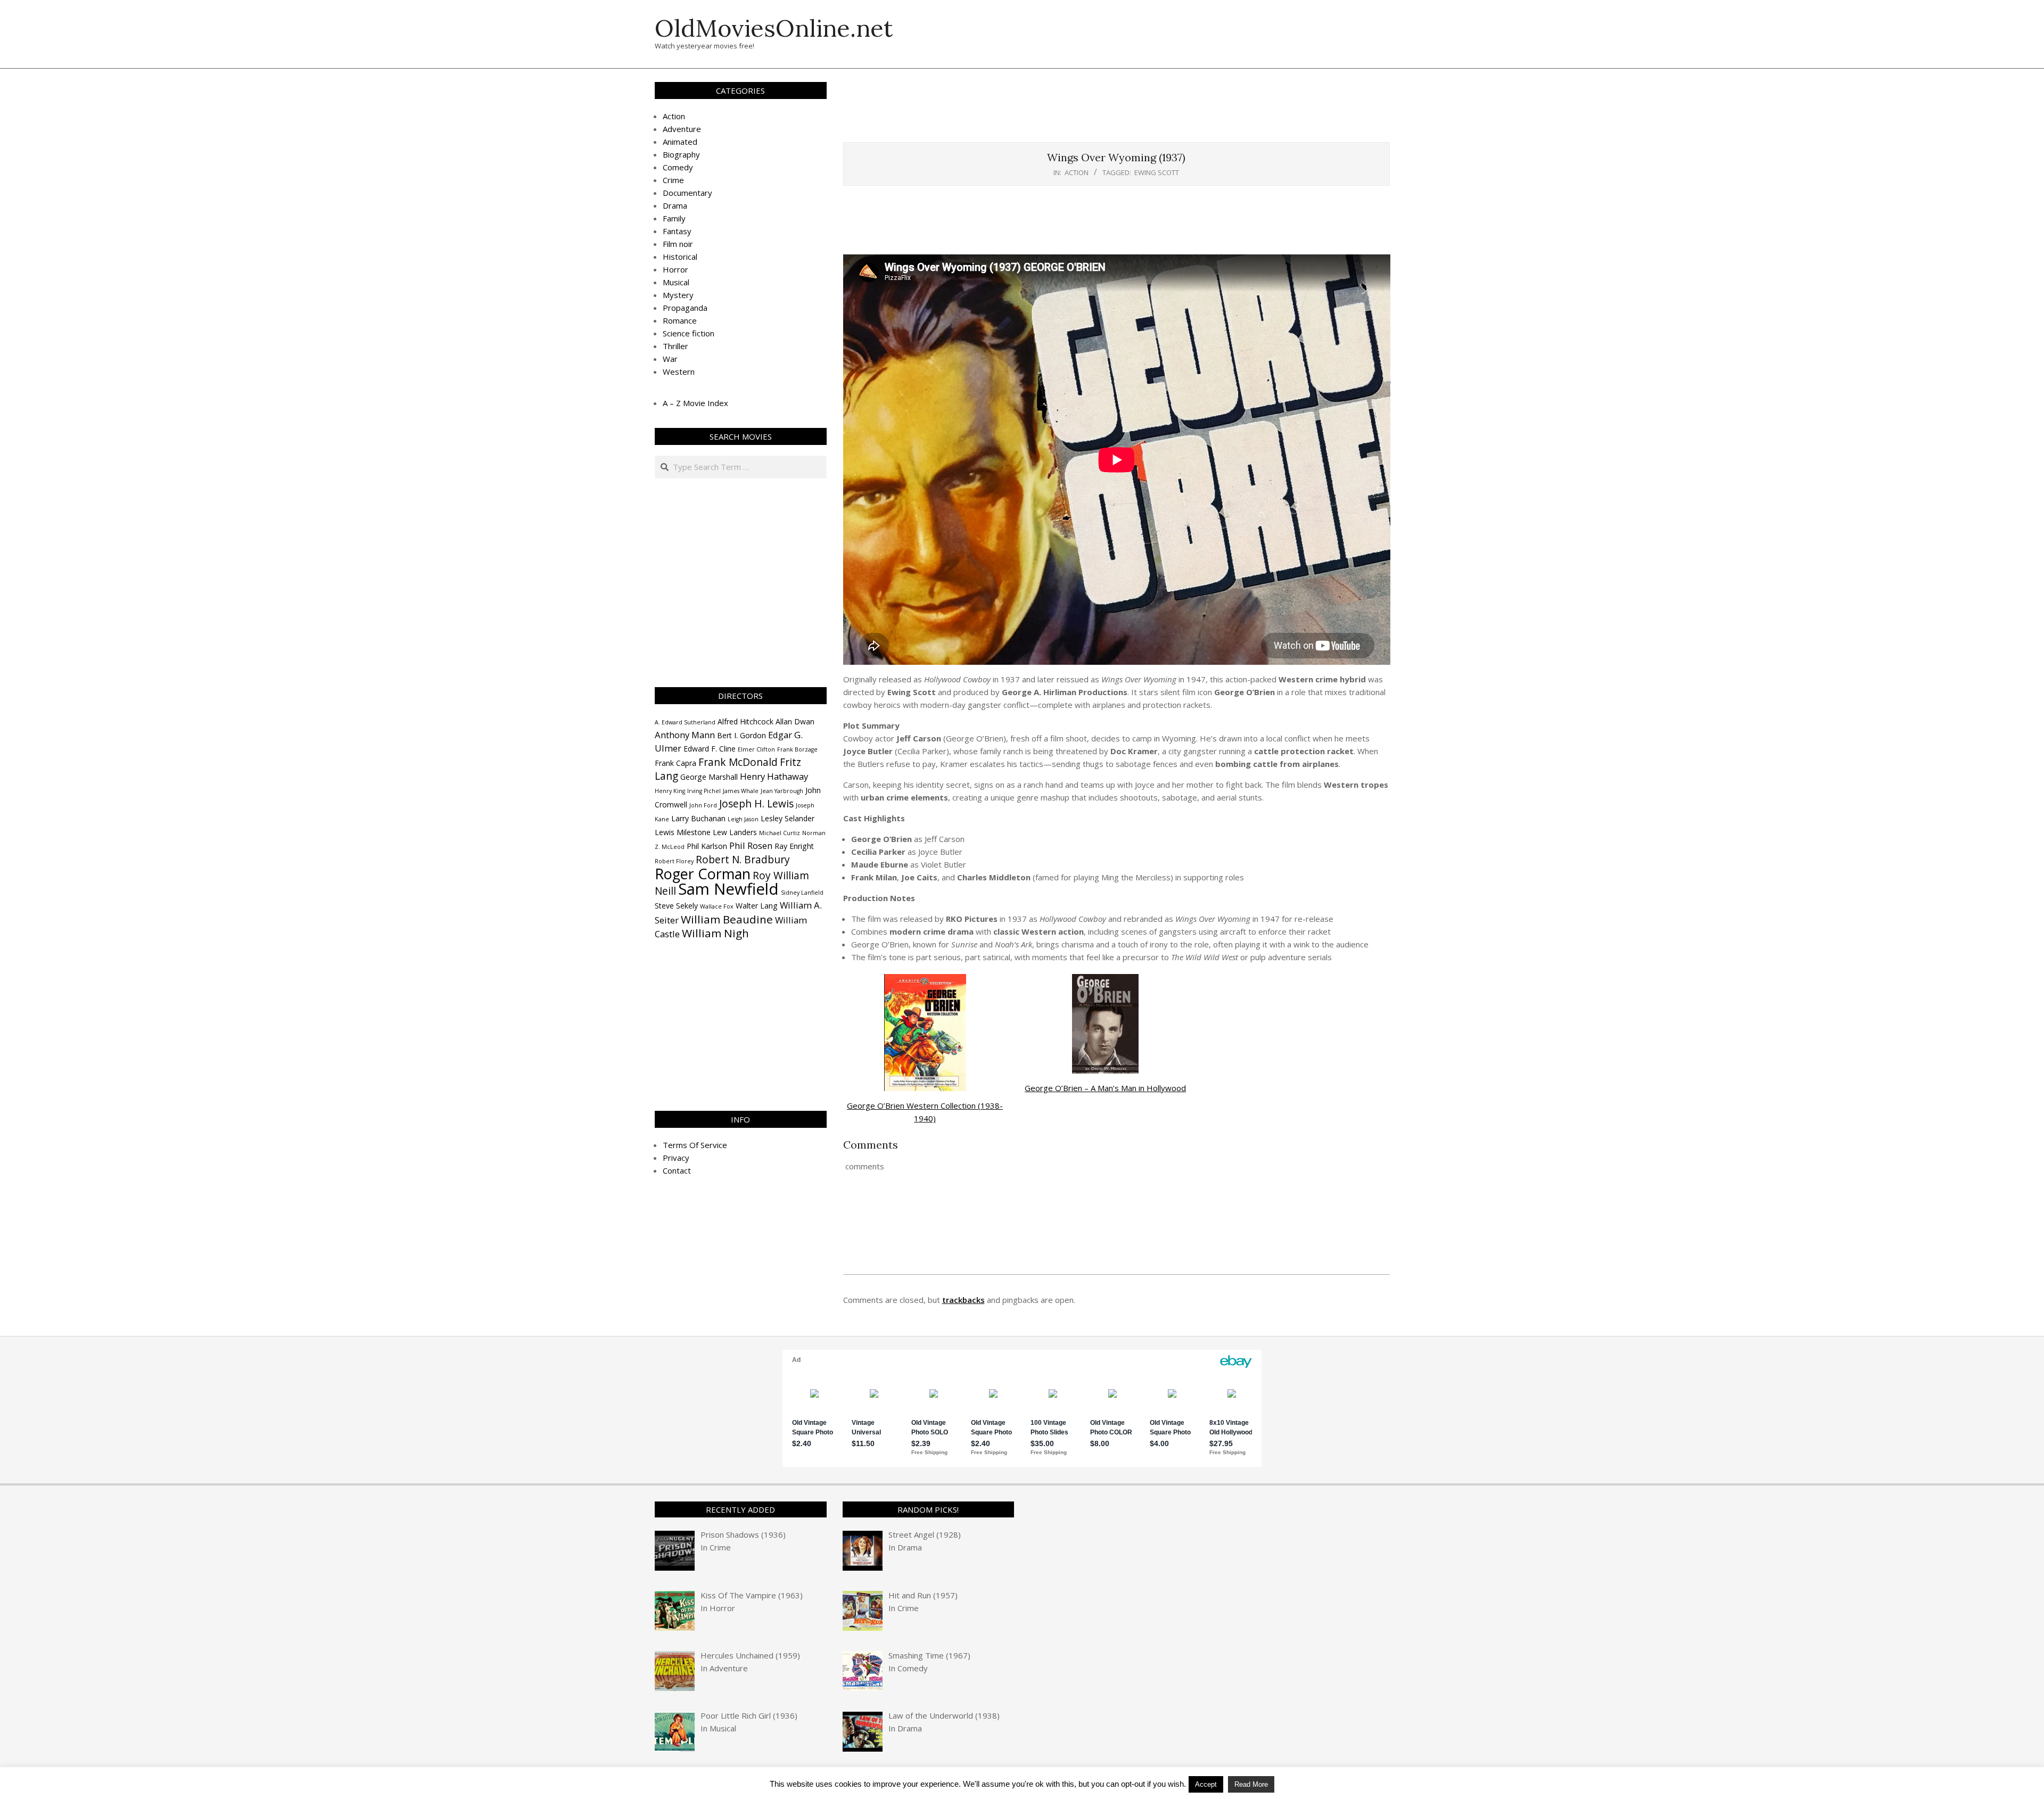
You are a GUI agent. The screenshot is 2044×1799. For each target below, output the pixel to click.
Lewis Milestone (683, 832)
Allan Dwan (795, 721)
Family (674, 218)
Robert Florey (674, 861)
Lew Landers (735, 832)
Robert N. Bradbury (743, 860)
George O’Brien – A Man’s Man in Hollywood (1105, 1088)
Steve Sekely (676, 906)
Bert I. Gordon (741, 735)
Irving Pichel (704, 791)
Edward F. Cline (710, 749)
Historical (680, 257)
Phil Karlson (707, 846)
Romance (680, 320)
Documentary (687, 193)
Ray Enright (794, 846)
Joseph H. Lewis (756, 804)
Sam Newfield (728, 889)
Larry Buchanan (698, 818)
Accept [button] (1206, 1784)
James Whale (741, 791)
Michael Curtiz (780, 833)
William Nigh (715, 933)
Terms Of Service (695, 1145)
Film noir (678, 244)
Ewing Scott (1157, 172)
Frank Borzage (797, 749)
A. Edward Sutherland (685, 722)
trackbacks (963, 1300)
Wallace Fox (717, 906)
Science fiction (689, 333)
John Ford (703, 805)
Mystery (678, 295)
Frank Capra (675, 763)
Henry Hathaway (774, 776)
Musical (676, 282)
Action (1077, 172)
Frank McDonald (738, 762)
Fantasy (677, 231)
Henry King (670, 791)
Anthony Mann (685, 735)
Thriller (675, 346)
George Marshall (709, 777)
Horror (675, 269)
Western (679, 372)
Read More (1251, 1784)
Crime (673, 180)
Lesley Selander (788, 818)
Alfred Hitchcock (745, 721)
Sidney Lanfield (802, 893)
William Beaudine (727, 919)
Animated (680, 142)
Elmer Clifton (756, 749)
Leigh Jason (743, 819)
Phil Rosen (751, 845)
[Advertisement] (1116, 111)
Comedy (678, 167)
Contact (677, 1170)
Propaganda (685, 308)
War (670, 359)
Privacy (676, 1158)
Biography (681, 154)
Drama (675, 205)
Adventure (682, 129)
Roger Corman (703, 874)
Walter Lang (757, 906)
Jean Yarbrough (782, 791)
